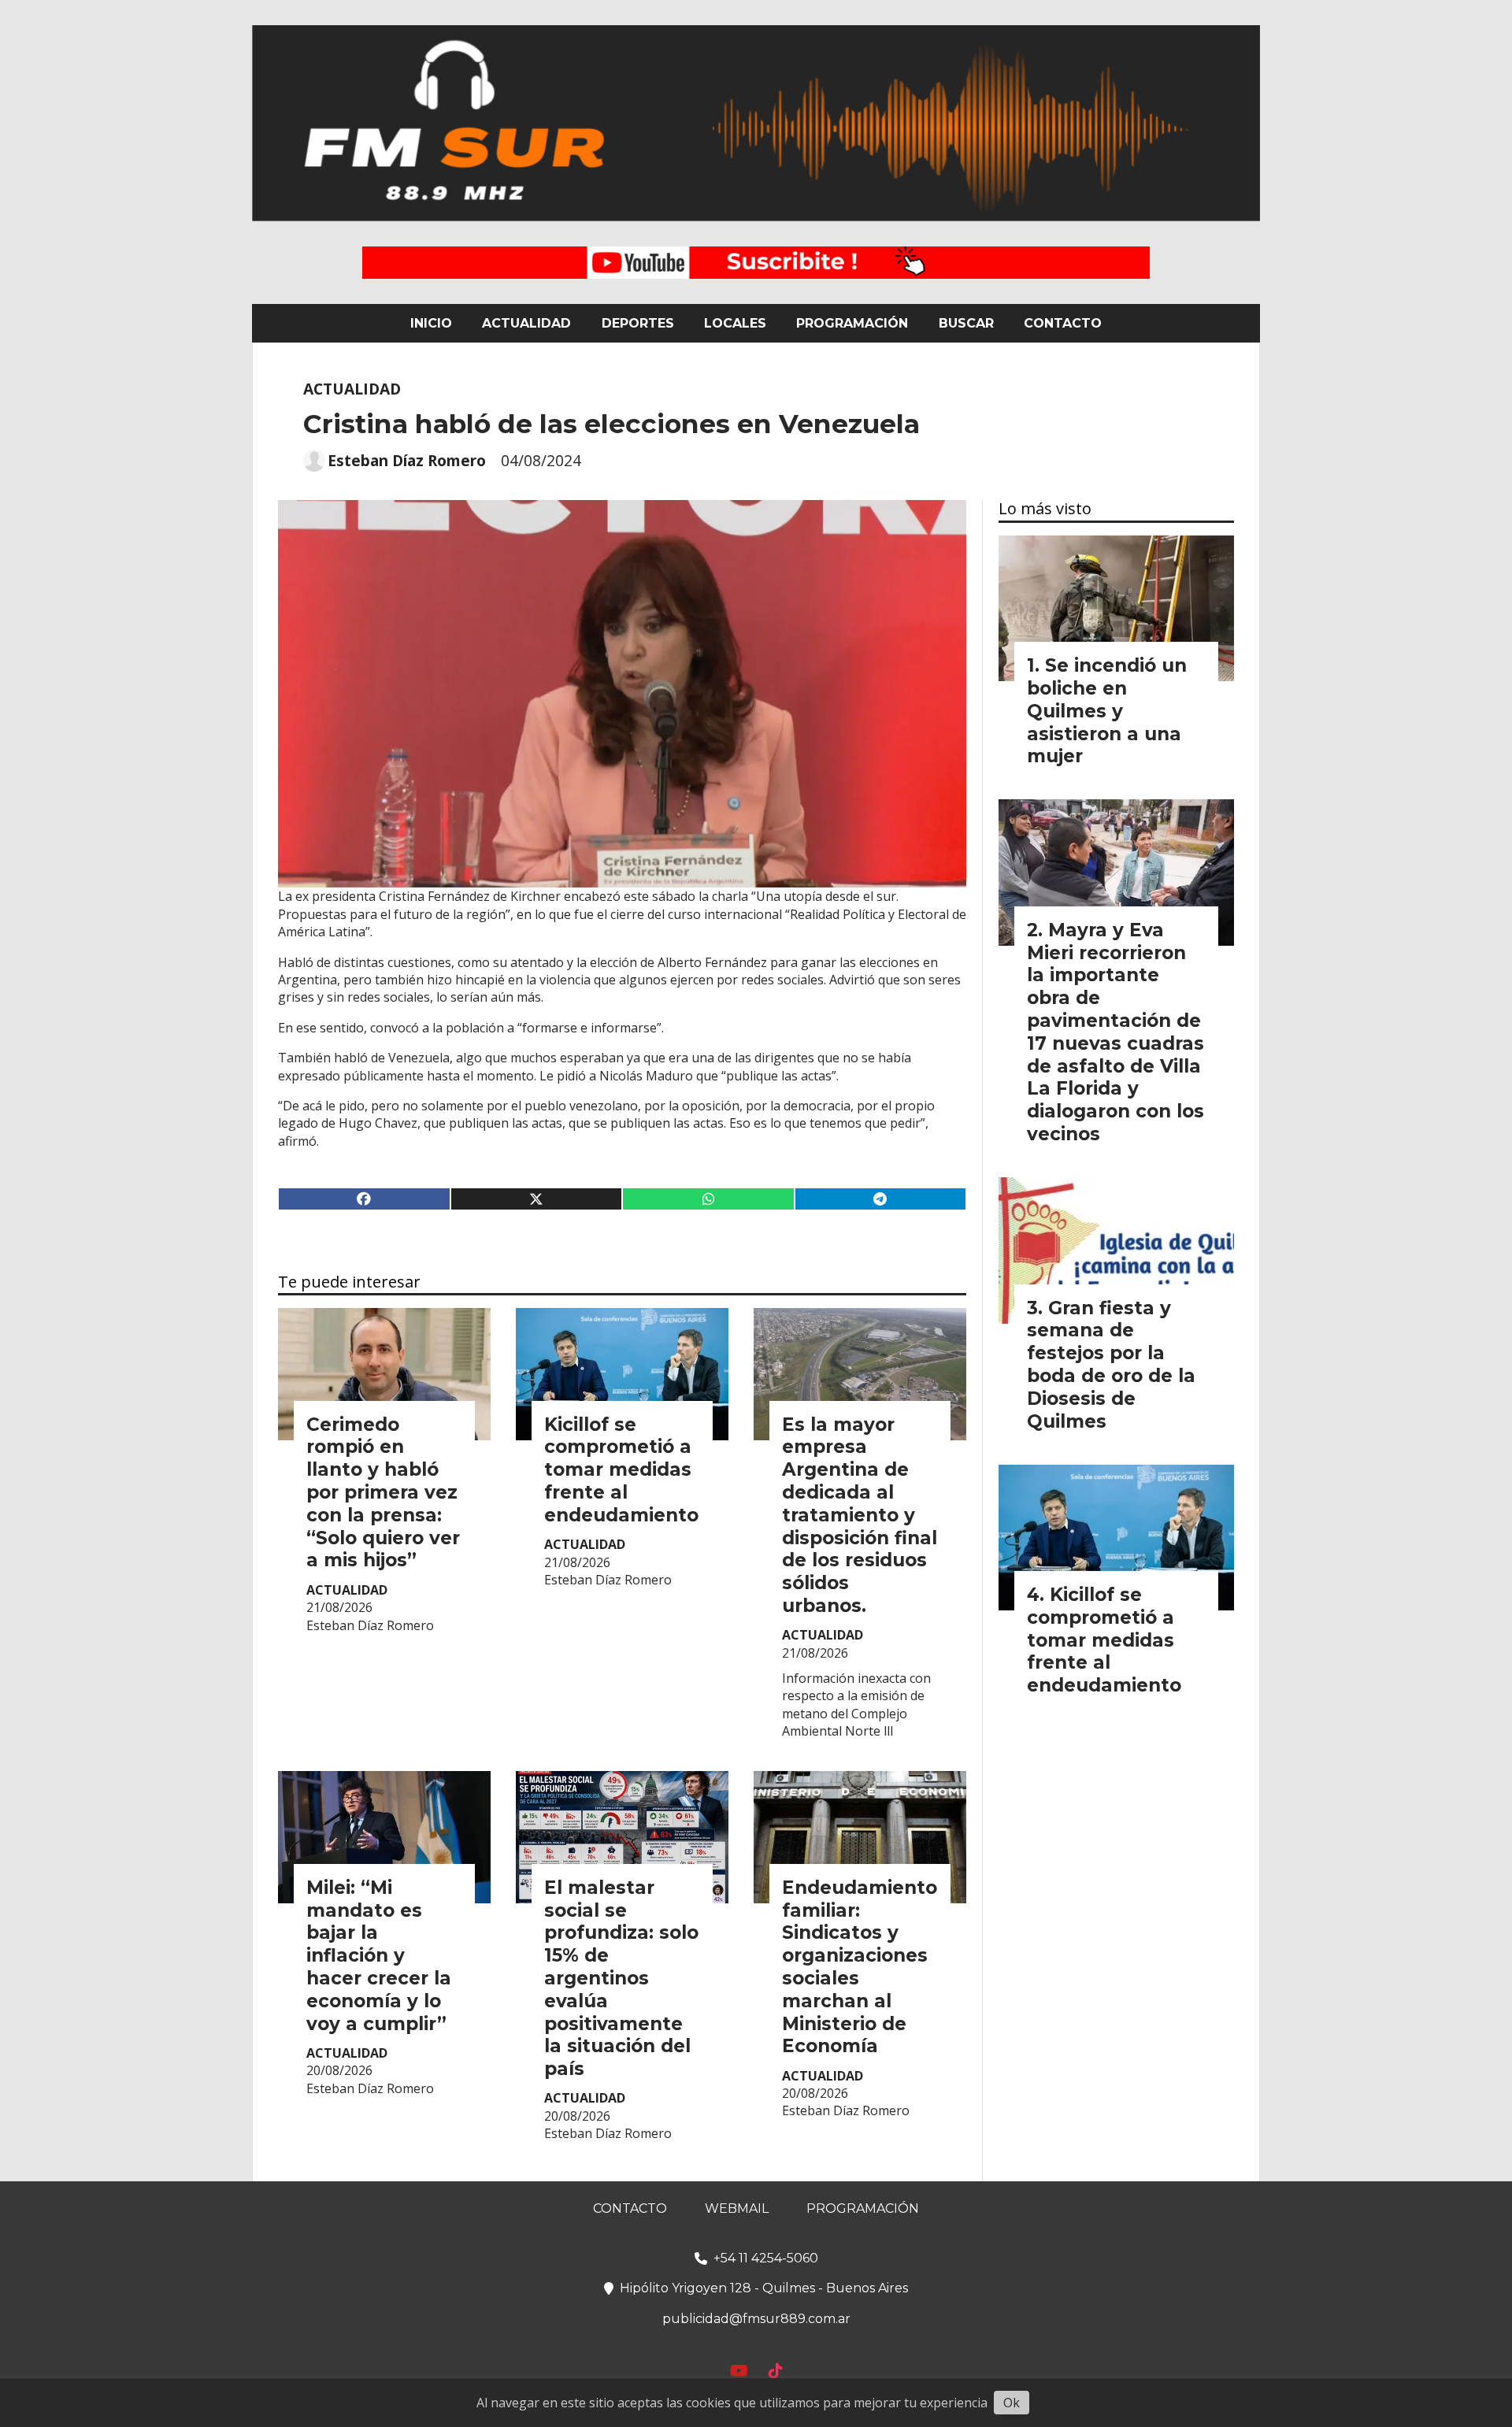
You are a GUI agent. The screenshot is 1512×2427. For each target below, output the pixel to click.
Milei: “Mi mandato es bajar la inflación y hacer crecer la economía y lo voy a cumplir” (379, 1956)
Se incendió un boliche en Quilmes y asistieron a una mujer (1107, 711)
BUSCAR (966, 323)
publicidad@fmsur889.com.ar (756, 2319)
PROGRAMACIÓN (852, 323)
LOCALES (735, 323)
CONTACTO (1063, 323)
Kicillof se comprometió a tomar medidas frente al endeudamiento (621, 1470)
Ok (1012, 2403)
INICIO (431, 323)
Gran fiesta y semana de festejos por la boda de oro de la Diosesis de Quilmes (1111, 1365)
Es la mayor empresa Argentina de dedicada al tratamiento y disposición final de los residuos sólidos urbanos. (860, 1515)
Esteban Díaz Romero (407, 461)
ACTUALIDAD (526, 323)
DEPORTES (638, 323)
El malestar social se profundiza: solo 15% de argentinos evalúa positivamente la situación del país (621, 1978)
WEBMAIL (737, 2208)
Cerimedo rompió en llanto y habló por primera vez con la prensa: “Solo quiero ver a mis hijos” (383, 1493)
